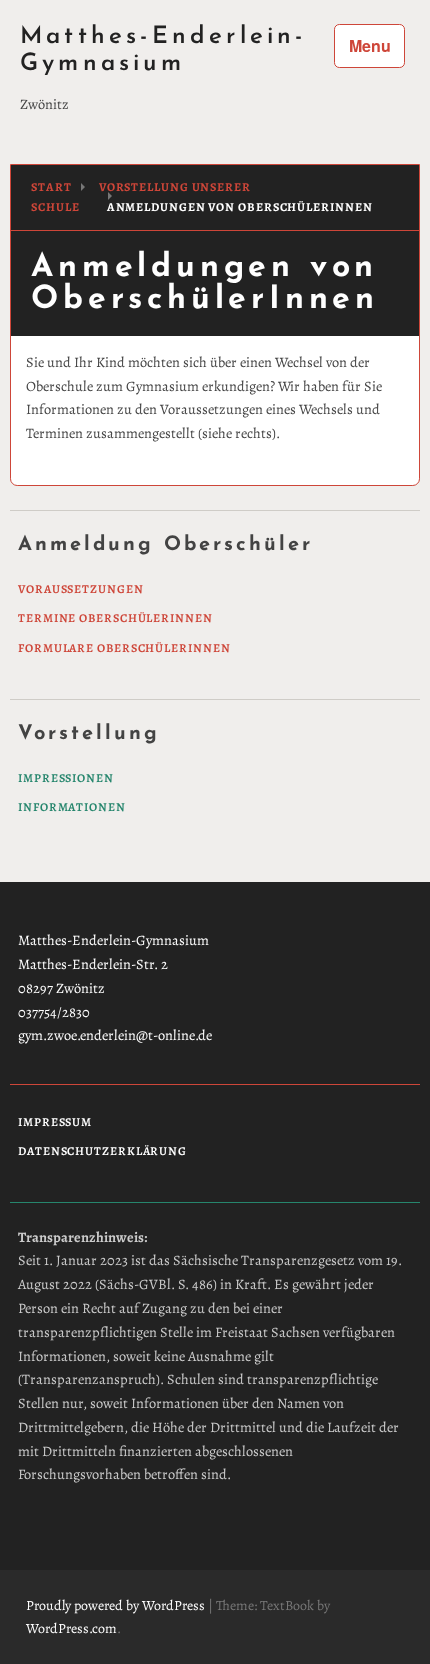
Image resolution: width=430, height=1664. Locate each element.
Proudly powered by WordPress (115, 1605)
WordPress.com (71, 1628)
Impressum (55, 1122)
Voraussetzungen (81, 589)
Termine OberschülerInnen (115, 618)
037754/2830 (54, 1012)
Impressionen (66, 778)
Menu (370, 45)
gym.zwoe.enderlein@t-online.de (115, 1035)
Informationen (72, 807)
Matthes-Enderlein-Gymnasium (163, 50)
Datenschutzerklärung (102, 1151)
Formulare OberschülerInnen (124, 648)
